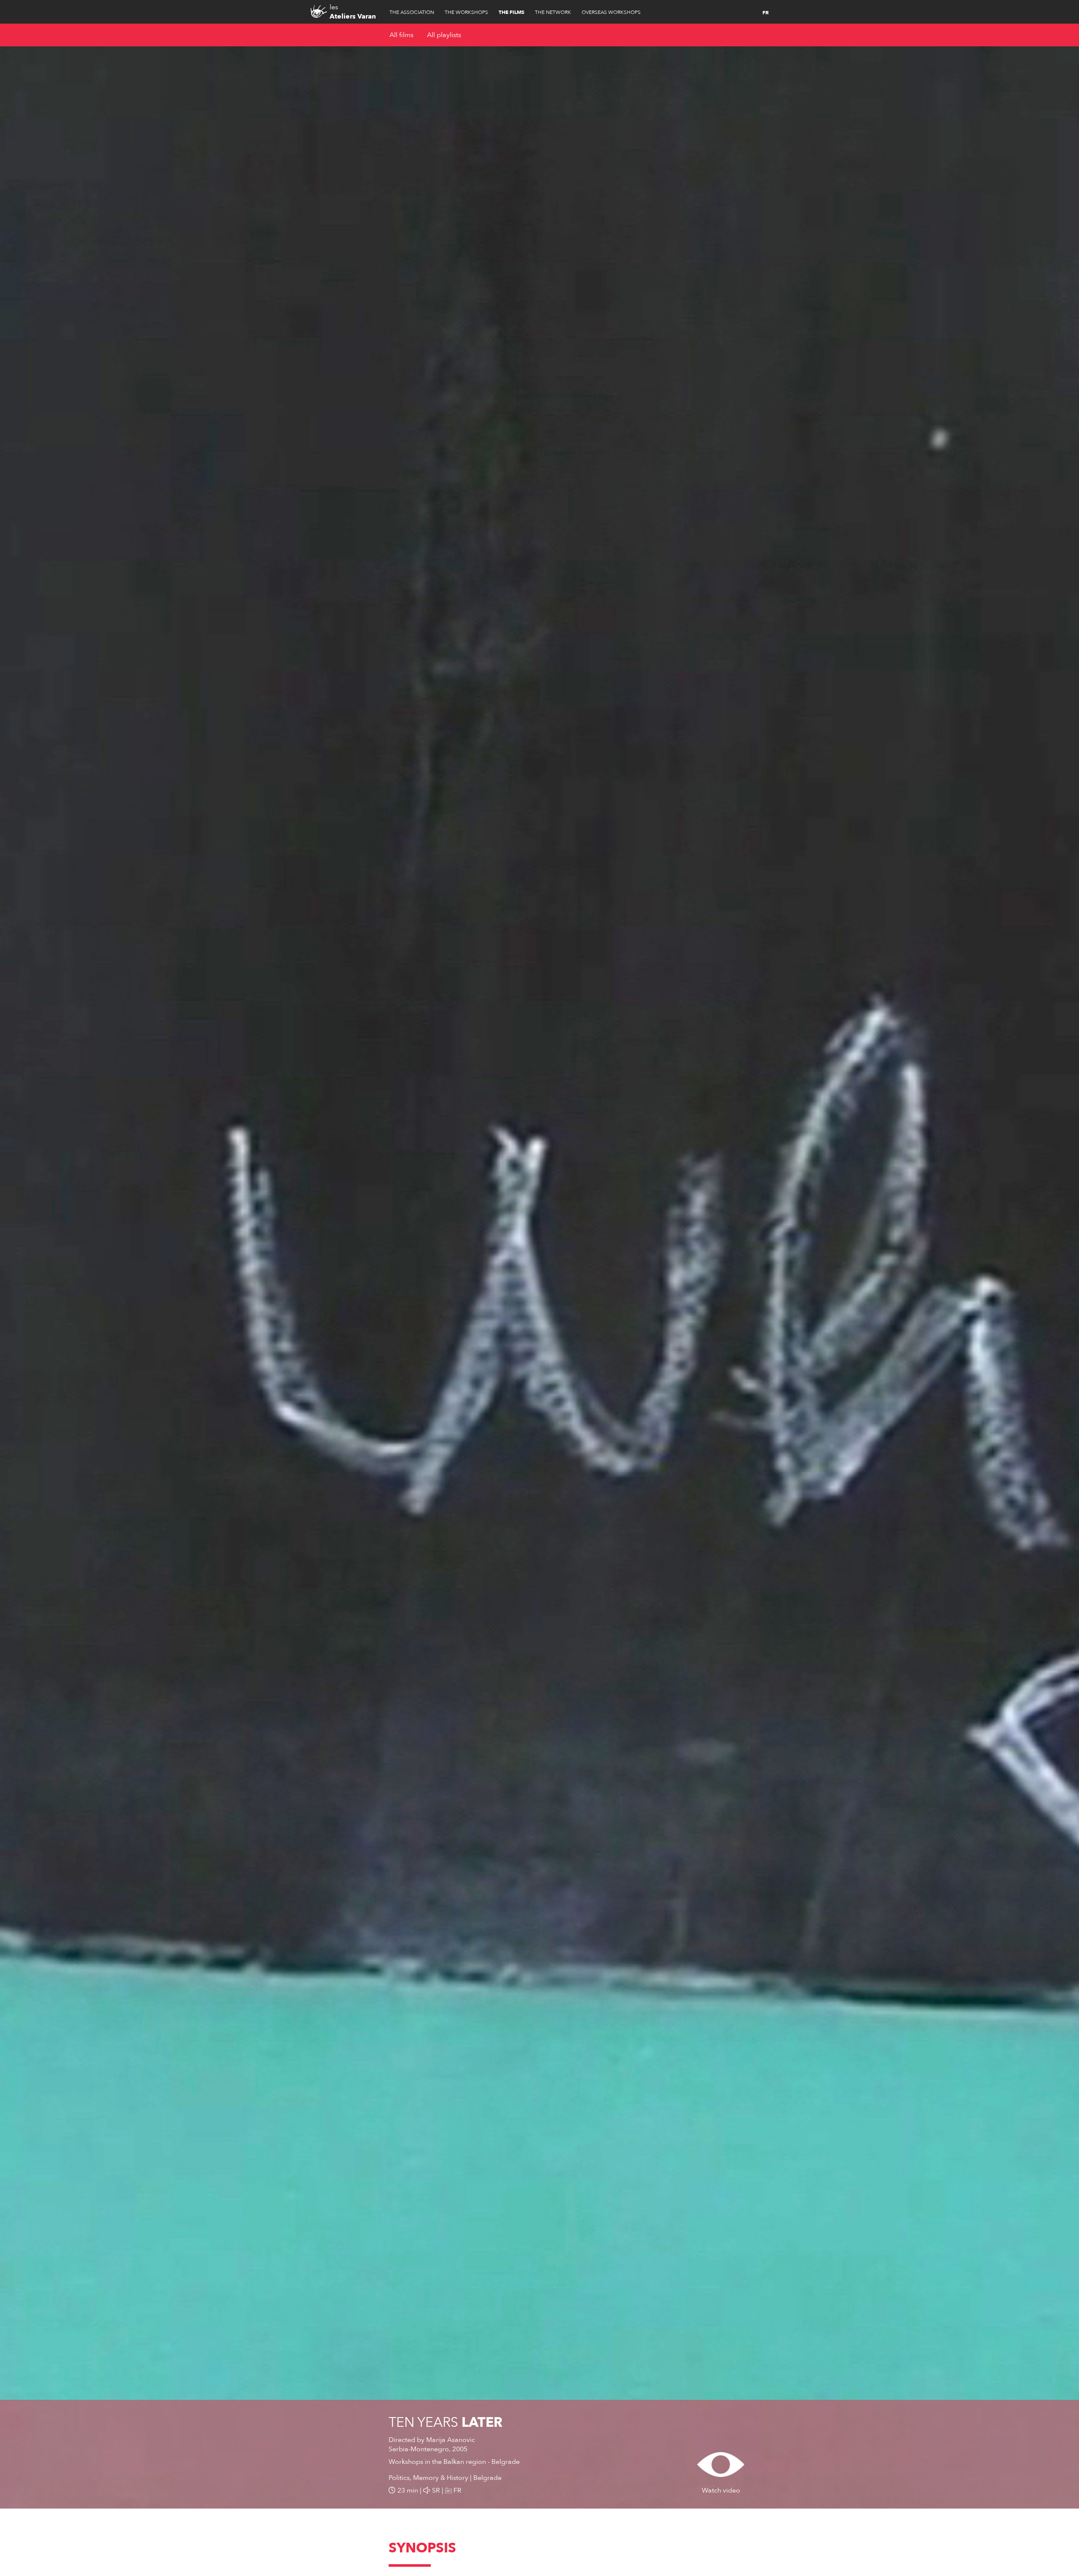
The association (412, 12)
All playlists (444, 35)
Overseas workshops (611, 12)
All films (401, 35)
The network (553, 12)
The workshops (466, 12)
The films (511, 12)
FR (766, 13)
